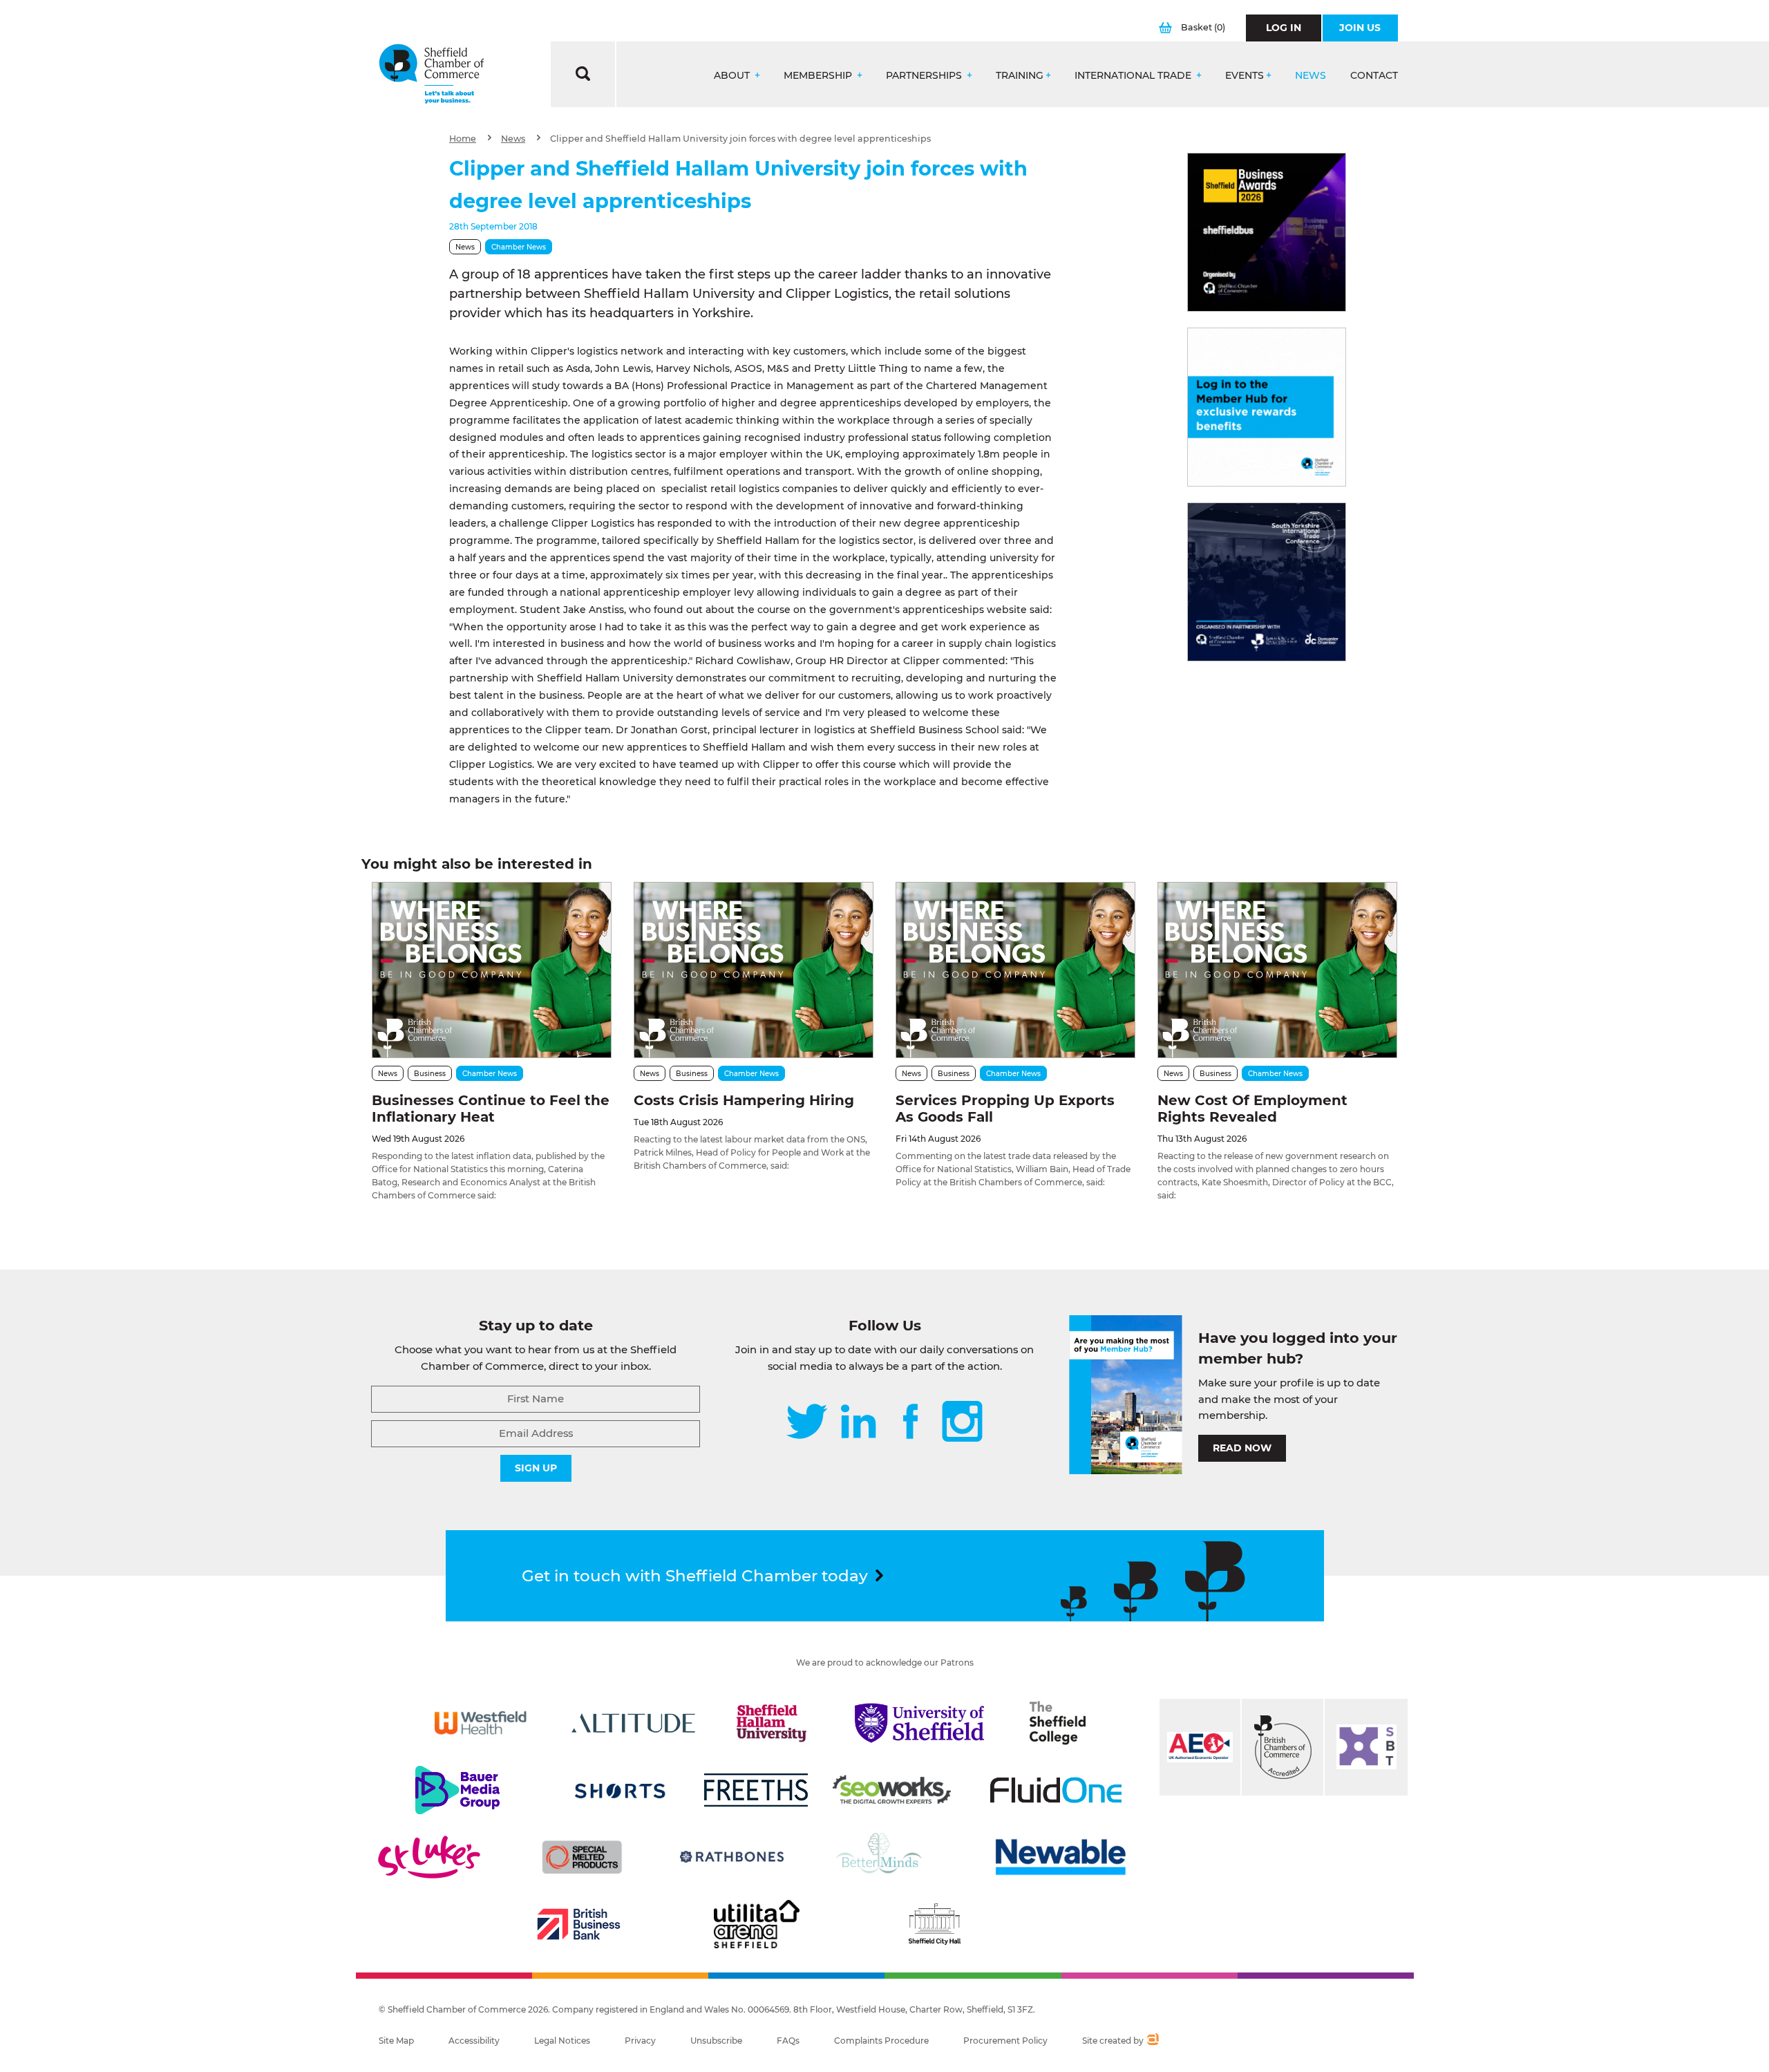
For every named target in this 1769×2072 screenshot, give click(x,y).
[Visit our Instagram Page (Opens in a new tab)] (962, 1423)
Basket (1203, 27)
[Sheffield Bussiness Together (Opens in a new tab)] (1366, 1747)
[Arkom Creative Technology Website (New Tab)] (1152, 2041)
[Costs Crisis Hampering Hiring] (754, 970)
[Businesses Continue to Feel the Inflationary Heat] (492, 970)
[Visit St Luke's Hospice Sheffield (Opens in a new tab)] (429, 1857)
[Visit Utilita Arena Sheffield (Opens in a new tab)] (757, 1924)
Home (463, 139)
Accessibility (474, 2041)
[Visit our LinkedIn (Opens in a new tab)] (858, 1423)
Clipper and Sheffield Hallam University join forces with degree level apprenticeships (740, 139)
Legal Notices (562, 2041)
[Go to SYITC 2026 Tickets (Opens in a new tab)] (1267, 582)
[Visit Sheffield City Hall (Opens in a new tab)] (934, 1924)
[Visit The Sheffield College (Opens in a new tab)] (1058, 1723)
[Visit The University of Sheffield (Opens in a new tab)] (920, 1723)
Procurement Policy (1005, 2041)
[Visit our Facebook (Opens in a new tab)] (911, 1423)
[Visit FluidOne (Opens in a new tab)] (1056, 1790)
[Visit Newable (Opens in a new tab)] (1059, 1857)
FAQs (788, 2041)
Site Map (396, 2041)
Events (1245, 76)
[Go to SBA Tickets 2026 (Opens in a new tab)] (1267, 232)
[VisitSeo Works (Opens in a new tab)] (892, 1790)
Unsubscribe (716, 2041)
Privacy (640, 2041)
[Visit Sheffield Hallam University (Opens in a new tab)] (772, 1723)
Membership (819, 76)
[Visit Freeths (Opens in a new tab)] (756, 1790)
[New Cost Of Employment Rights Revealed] (1277, 970)
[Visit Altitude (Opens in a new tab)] (634, 1723)
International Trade (1134, 76)
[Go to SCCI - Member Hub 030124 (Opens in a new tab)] (1267, 407)
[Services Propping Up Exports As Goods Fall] (1015, 970)
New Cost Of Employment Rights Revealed (1252, 1109)
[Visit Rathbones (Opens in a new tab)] (732, 1857)
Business (430, 1074)
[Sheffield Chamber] (432, 74)
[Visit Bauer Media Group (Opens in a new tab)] (457, 1790)
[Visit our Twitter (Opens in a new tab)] (807, 1423)
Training (1020, 76)
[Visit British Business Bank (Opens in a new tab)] (579, 1924)
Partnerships (925, 76)
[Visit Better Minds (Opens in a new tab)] (882, 1857)
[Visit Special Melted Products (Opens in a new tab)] (582, 1857)
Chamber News (519, 247)
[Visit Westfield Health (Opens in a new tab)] (481, 1723)
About (733, 76)
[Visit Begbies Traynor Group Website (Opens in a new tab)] (1283, 1747)
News (1311, 76)
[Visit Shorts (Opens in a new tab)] (620, 1790)
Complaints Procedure (881, 2041)
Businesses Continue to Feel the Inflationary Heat (491, 1109)
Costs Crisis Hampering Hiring (744, 1100)
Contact (1374, 76)
